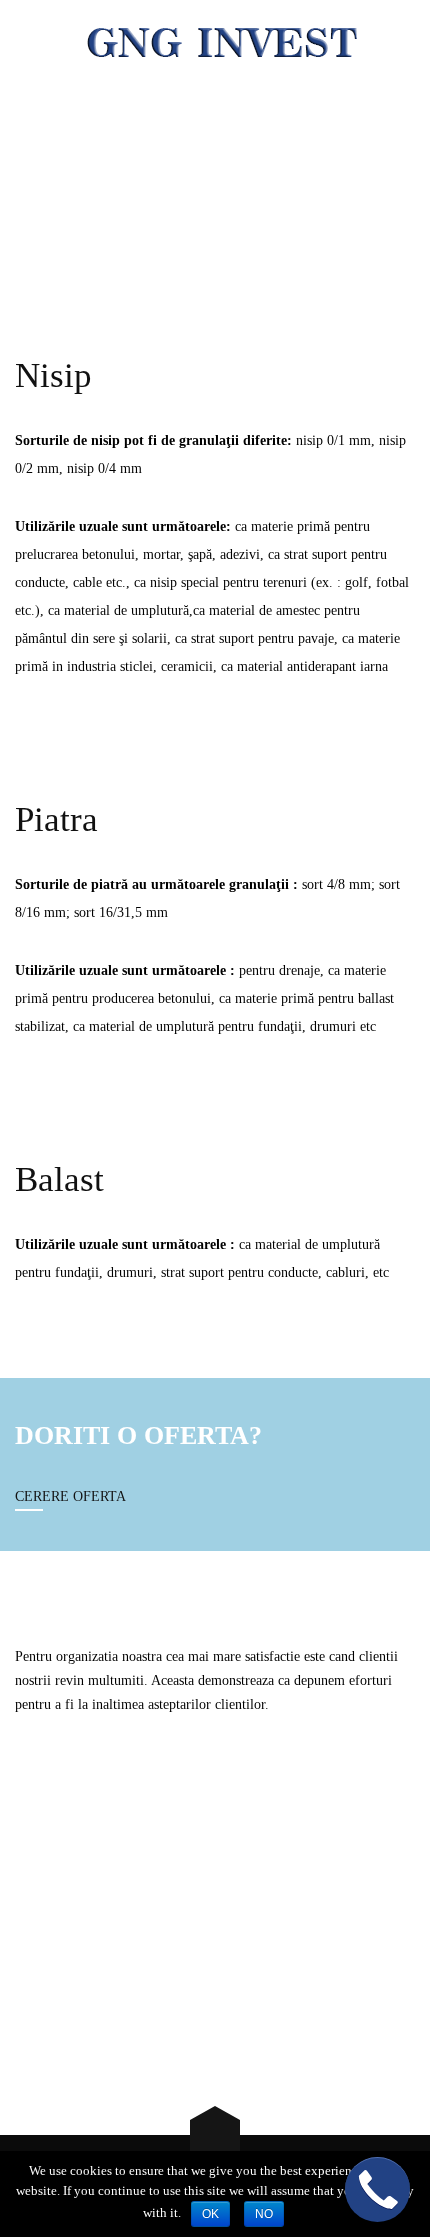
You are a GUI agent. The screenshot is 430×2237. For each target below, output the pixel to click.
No (264, 2214)
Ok (210, 2214)
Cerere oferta (70, 1496)
